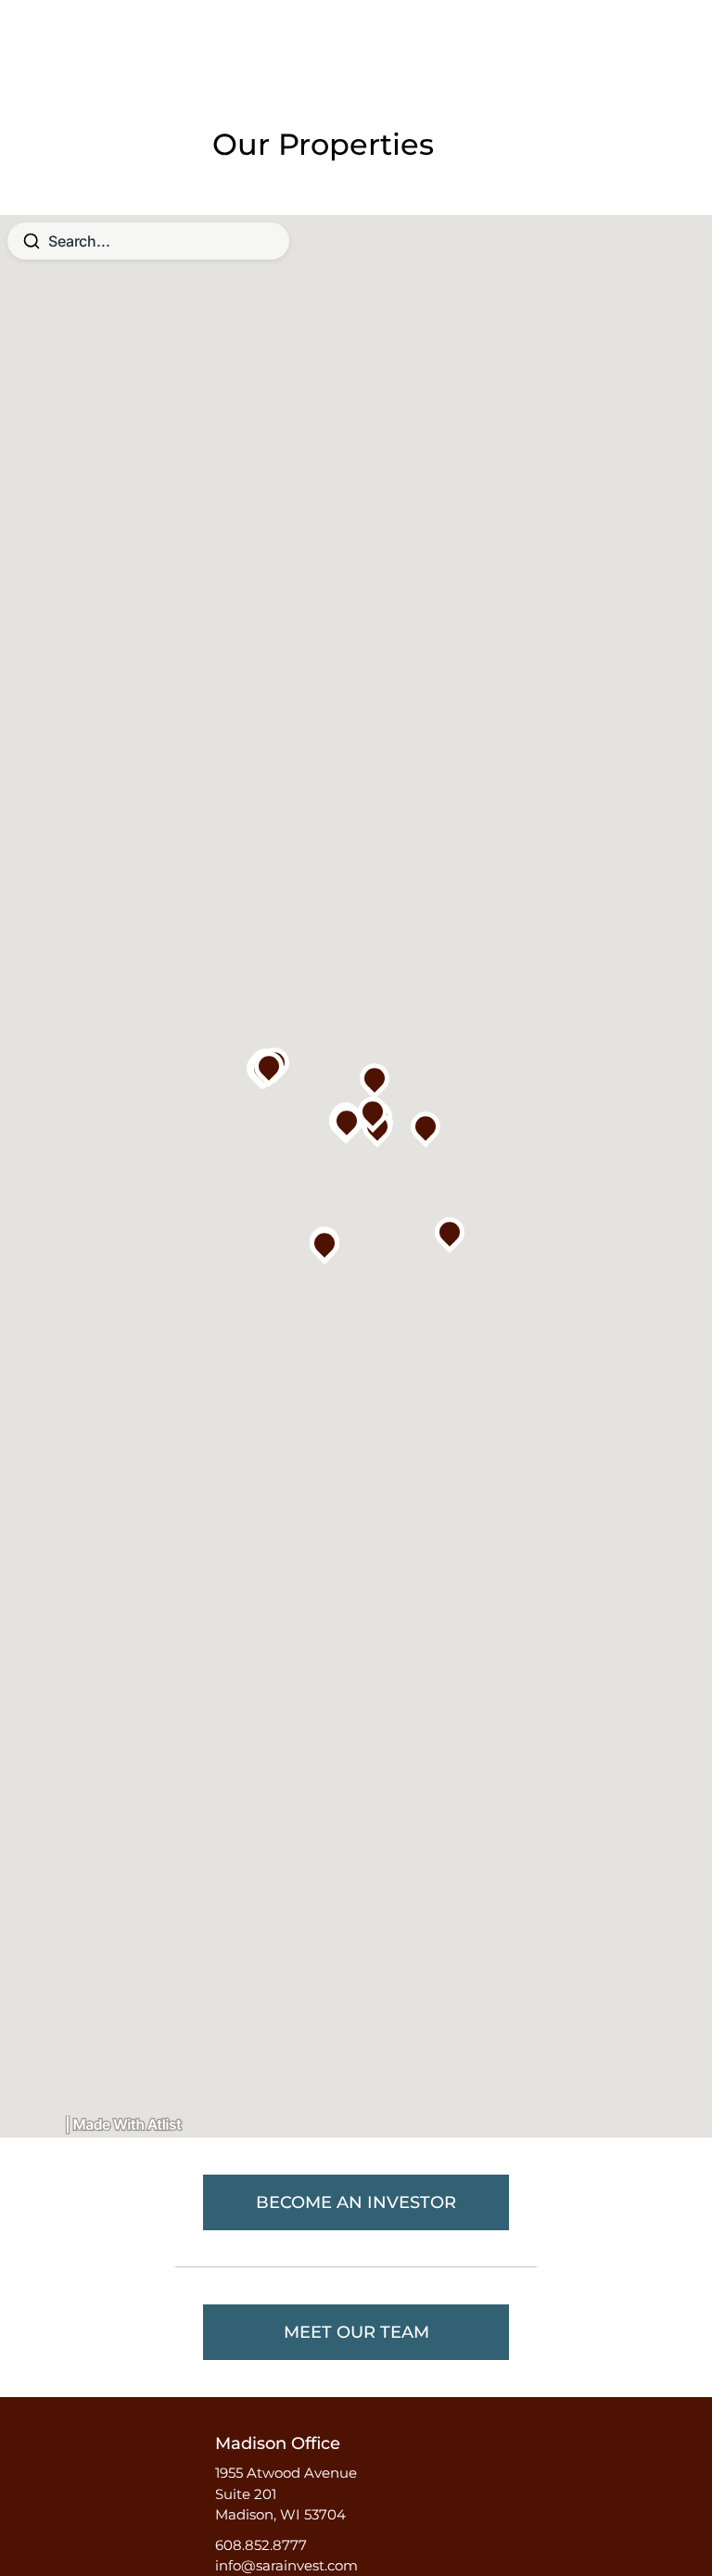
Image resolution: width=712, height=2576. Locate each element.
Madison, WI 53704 (280, 2514)
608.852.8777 (261, 2545)
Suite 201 (246, 2494)
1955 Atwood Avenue (286, 2473)
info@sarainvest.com (286, 2565)
